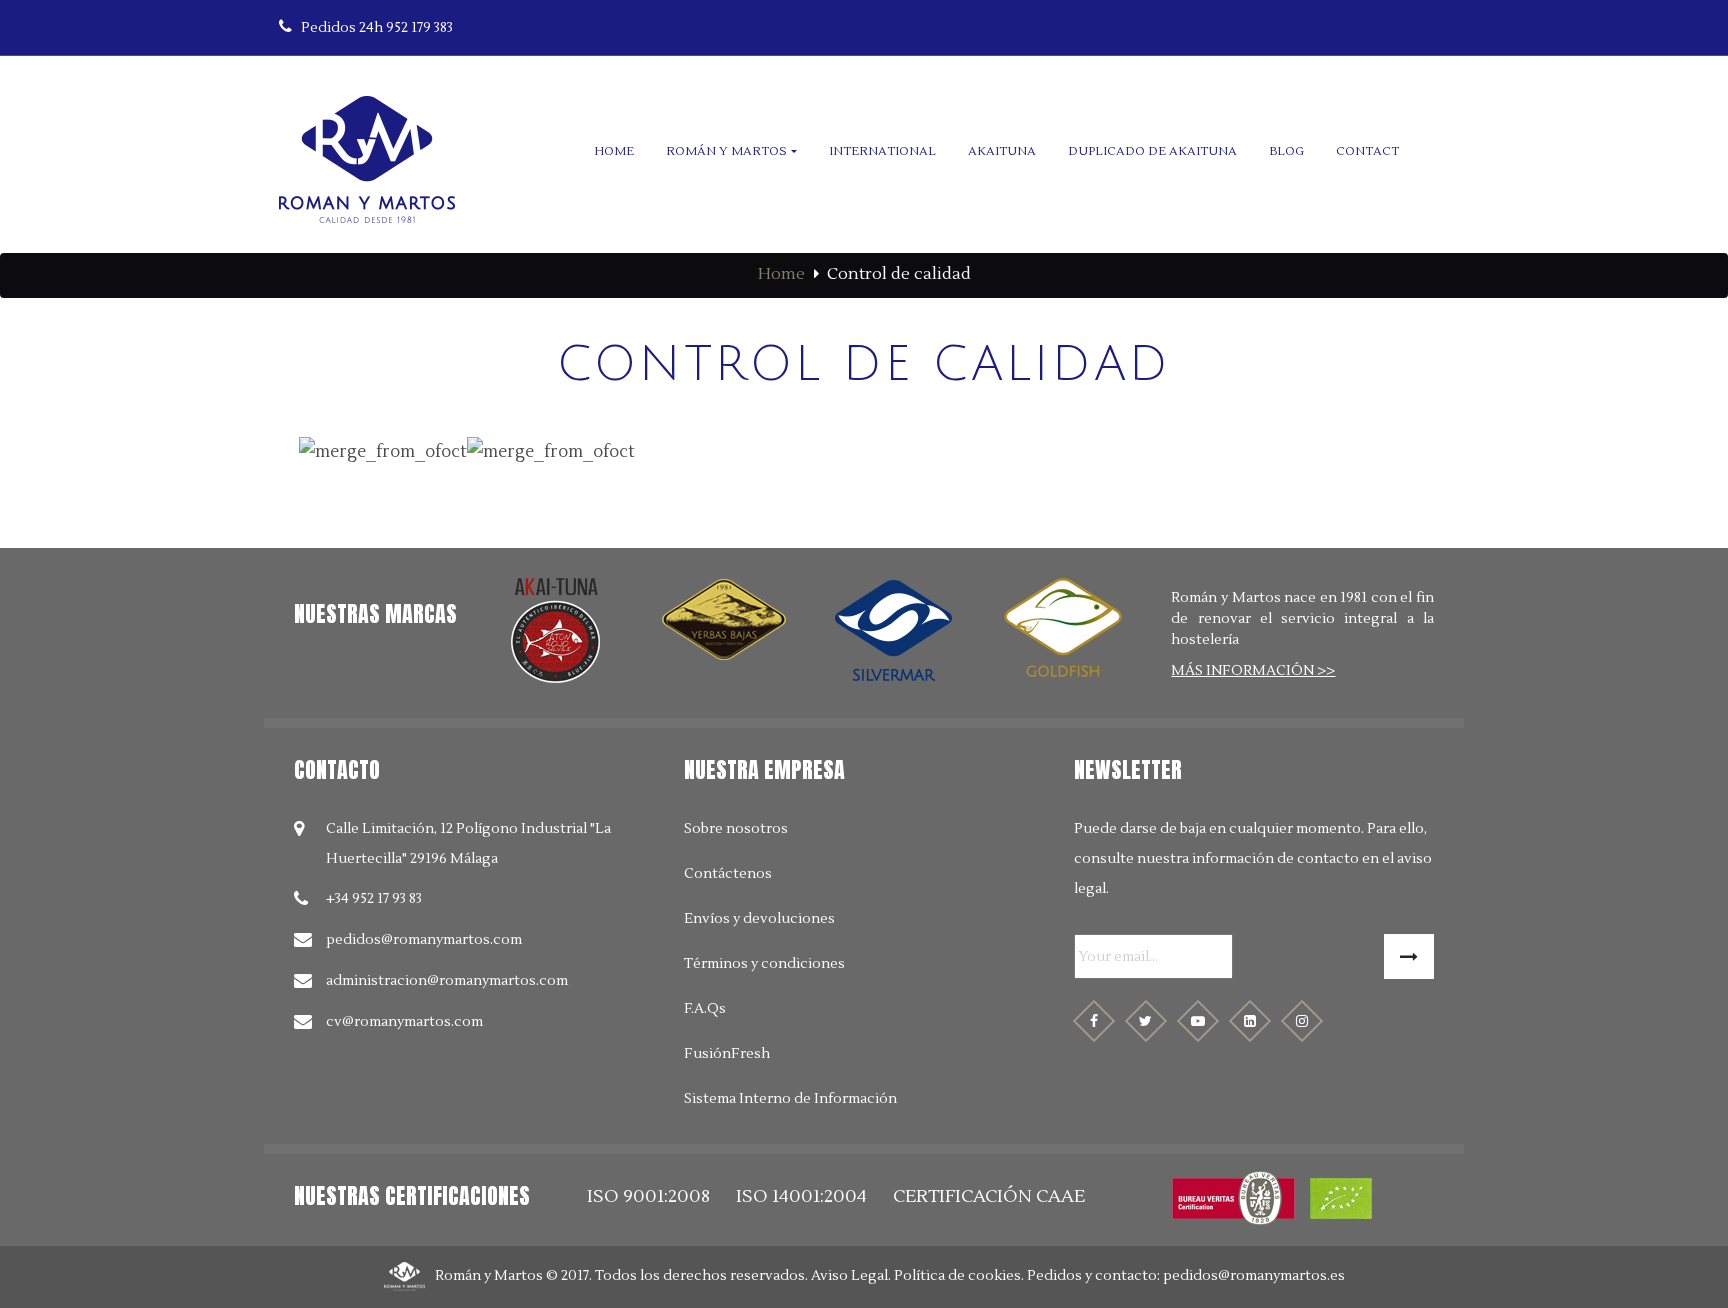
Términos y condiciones (764, 964)
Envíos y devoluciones (759, 919)
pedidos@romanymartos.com (424, 940)
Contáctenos (728, 874)
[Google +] (1250, 1021)
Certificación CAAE (989, 1196)
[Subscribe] (1409, 956)
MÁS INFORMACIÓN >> (1253, 671)
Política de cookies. (959, 1276)
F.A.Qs (705, 1009)
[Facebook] (1094, 1021)
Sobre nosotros (736, 829)
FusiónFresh (727, 1054)
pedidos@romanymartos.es (1254, 1276)
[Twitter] (1146, 1021)
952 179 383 (377, 28)
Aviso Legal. (851, 1276)
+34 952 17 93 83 (374, 899)
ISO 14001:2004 (801, 1196)
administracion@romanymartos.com (447, 981)
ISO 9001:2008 (648, 1196)
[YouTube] (1198, 1021)
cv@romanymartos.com (404, 1022)
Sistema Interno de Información (790, 1099)
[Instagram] (1302, 1021)
